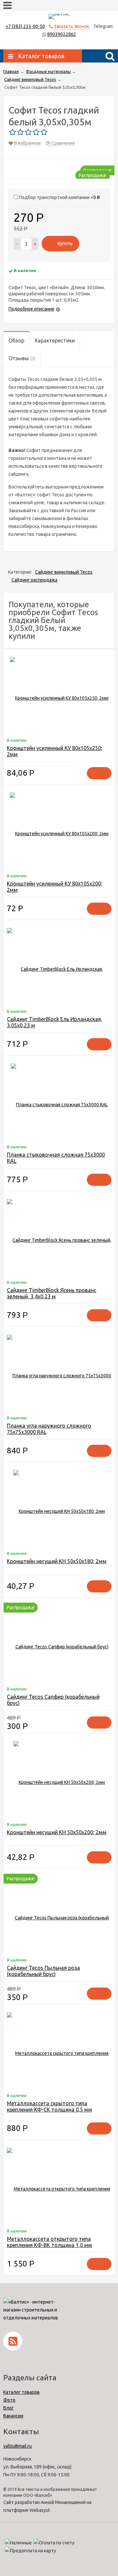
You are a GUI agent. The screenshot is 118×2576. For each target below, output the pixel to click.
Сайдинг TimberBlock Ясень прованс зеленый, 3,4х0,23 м (52, 1293)
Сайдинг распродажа (34, 580)
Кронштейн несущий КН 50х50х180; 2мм (57, 1561)
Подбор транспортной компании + (59, 197)
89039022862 (62, 34)
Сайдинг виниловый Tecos (64, 572)
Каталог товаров (21, 2392)
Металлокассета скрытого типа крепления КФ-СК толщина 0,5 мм (49, 2106)
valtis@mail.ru (18, 2446)
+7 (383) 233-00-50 (25, 26)
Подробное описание (31, 309)
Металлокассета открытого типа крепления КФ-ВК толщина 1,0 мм (49, 2242)
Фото (9, 2400)
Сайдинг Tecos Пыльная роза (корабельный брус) (43, 1971)
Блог (9, 2408)
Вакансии (13, 2416)
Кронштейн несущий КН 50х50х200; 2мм (57, 1832)
